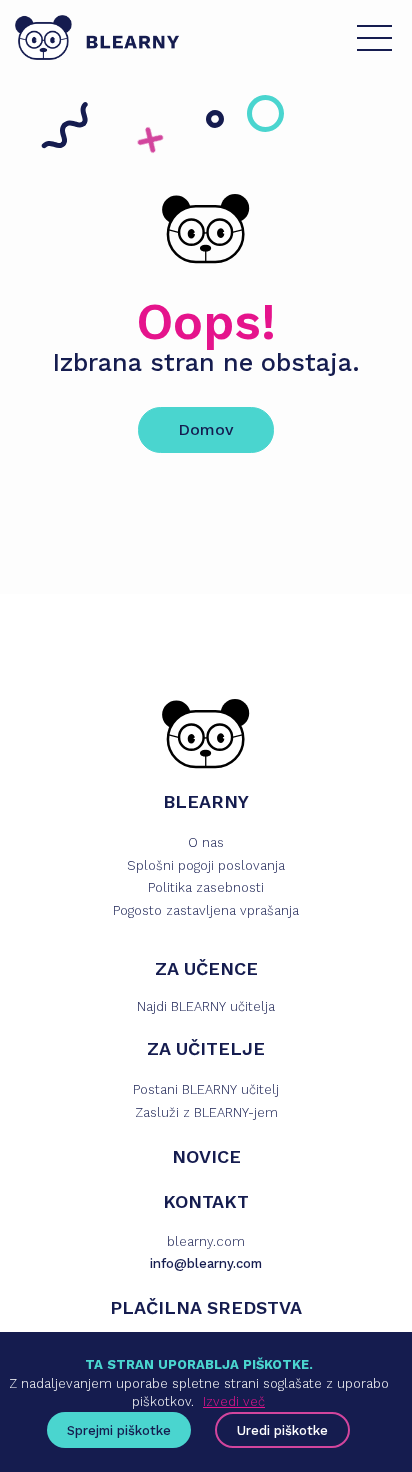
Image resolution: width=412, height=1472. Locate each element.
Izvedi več (234, 1401)
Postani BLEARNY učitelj (206, 1089)
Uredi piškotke (282, 1430)
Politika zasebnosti (206, 887)
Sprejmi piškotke (119, 1430)
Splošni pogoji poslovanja (206, 865)
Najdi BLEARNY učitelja (206, 1006)
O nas (206, 842)
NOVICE (206, 1156)
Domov (206, 429)
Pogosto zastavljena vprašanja (206, 910)
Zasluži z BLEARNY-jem (206, 1112)
